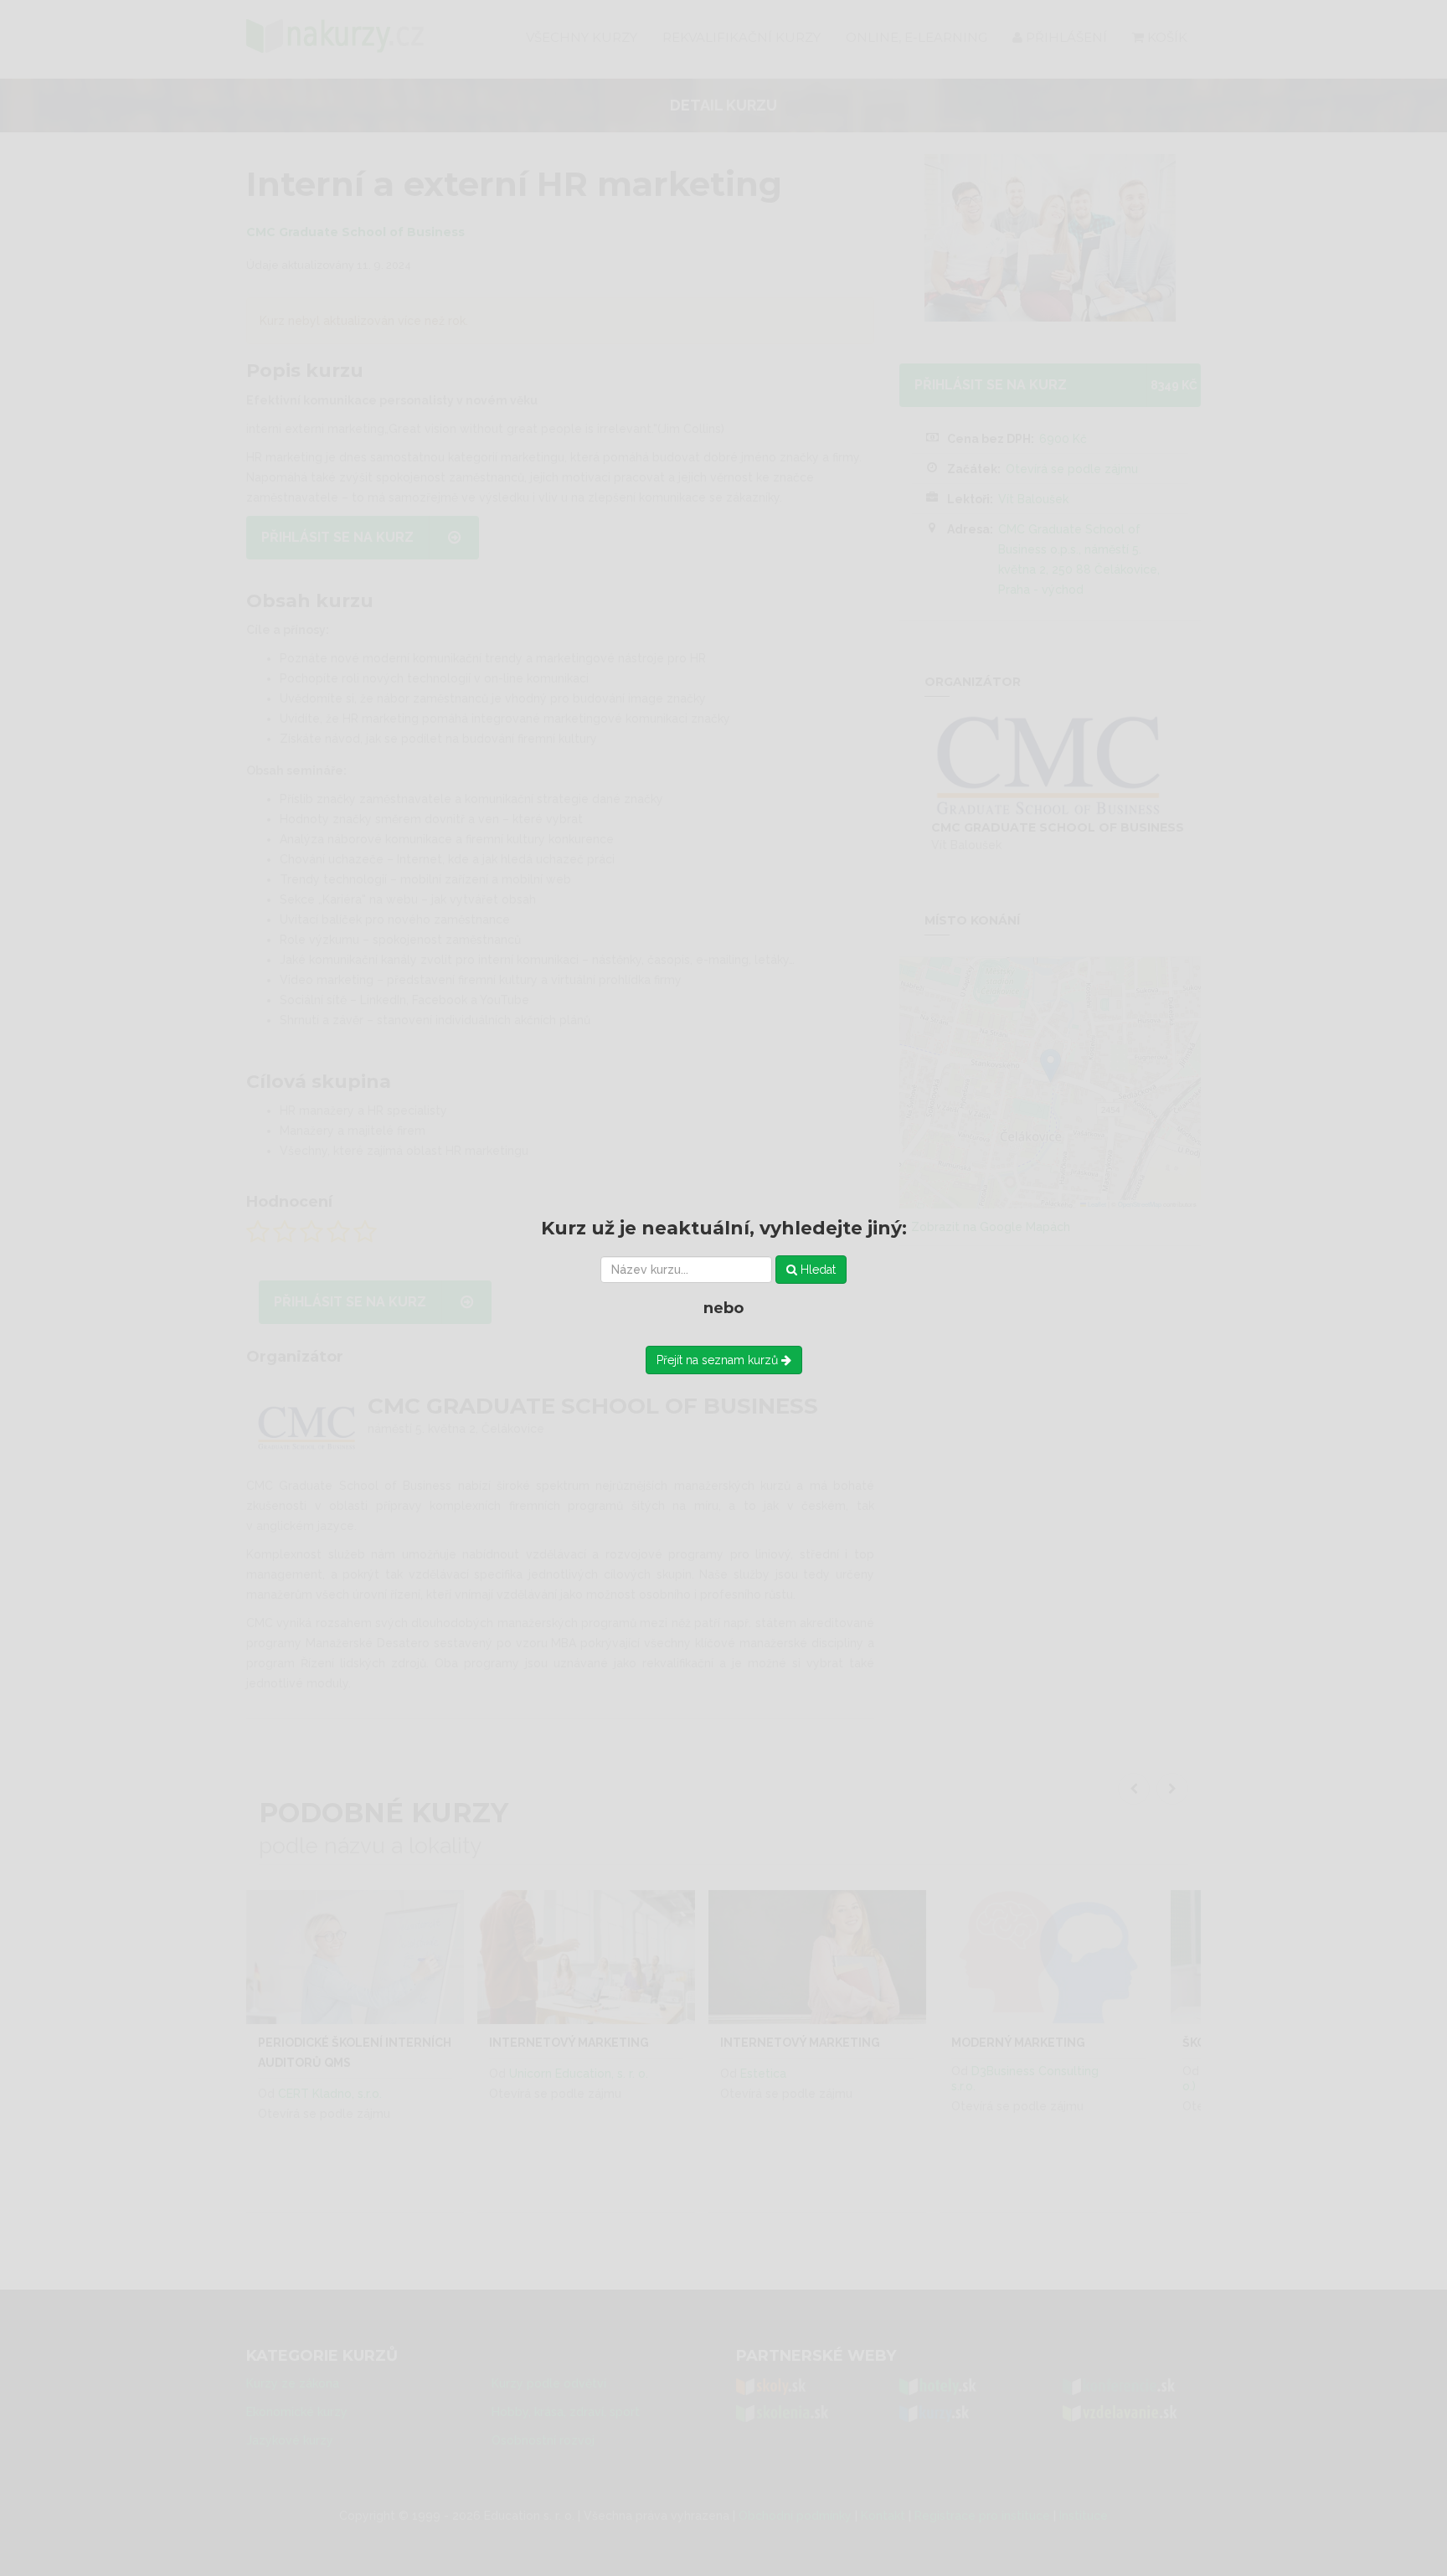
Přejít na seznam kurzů (719, 1360)
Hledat (816, 1270)
